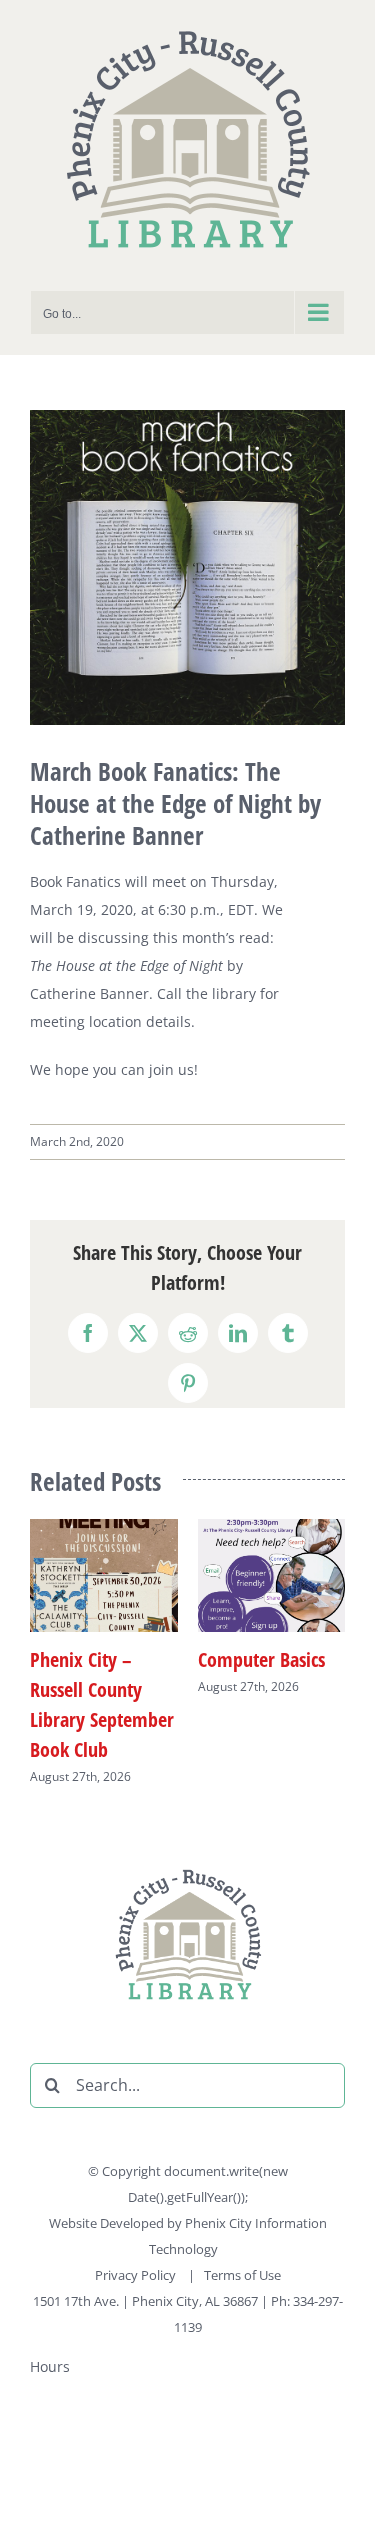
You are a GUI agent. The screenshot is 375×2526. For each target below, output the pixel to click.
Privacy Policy (137, 2275)
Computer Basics (261, 1659)
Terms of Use (242, 2275)
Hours (50, 2366)
